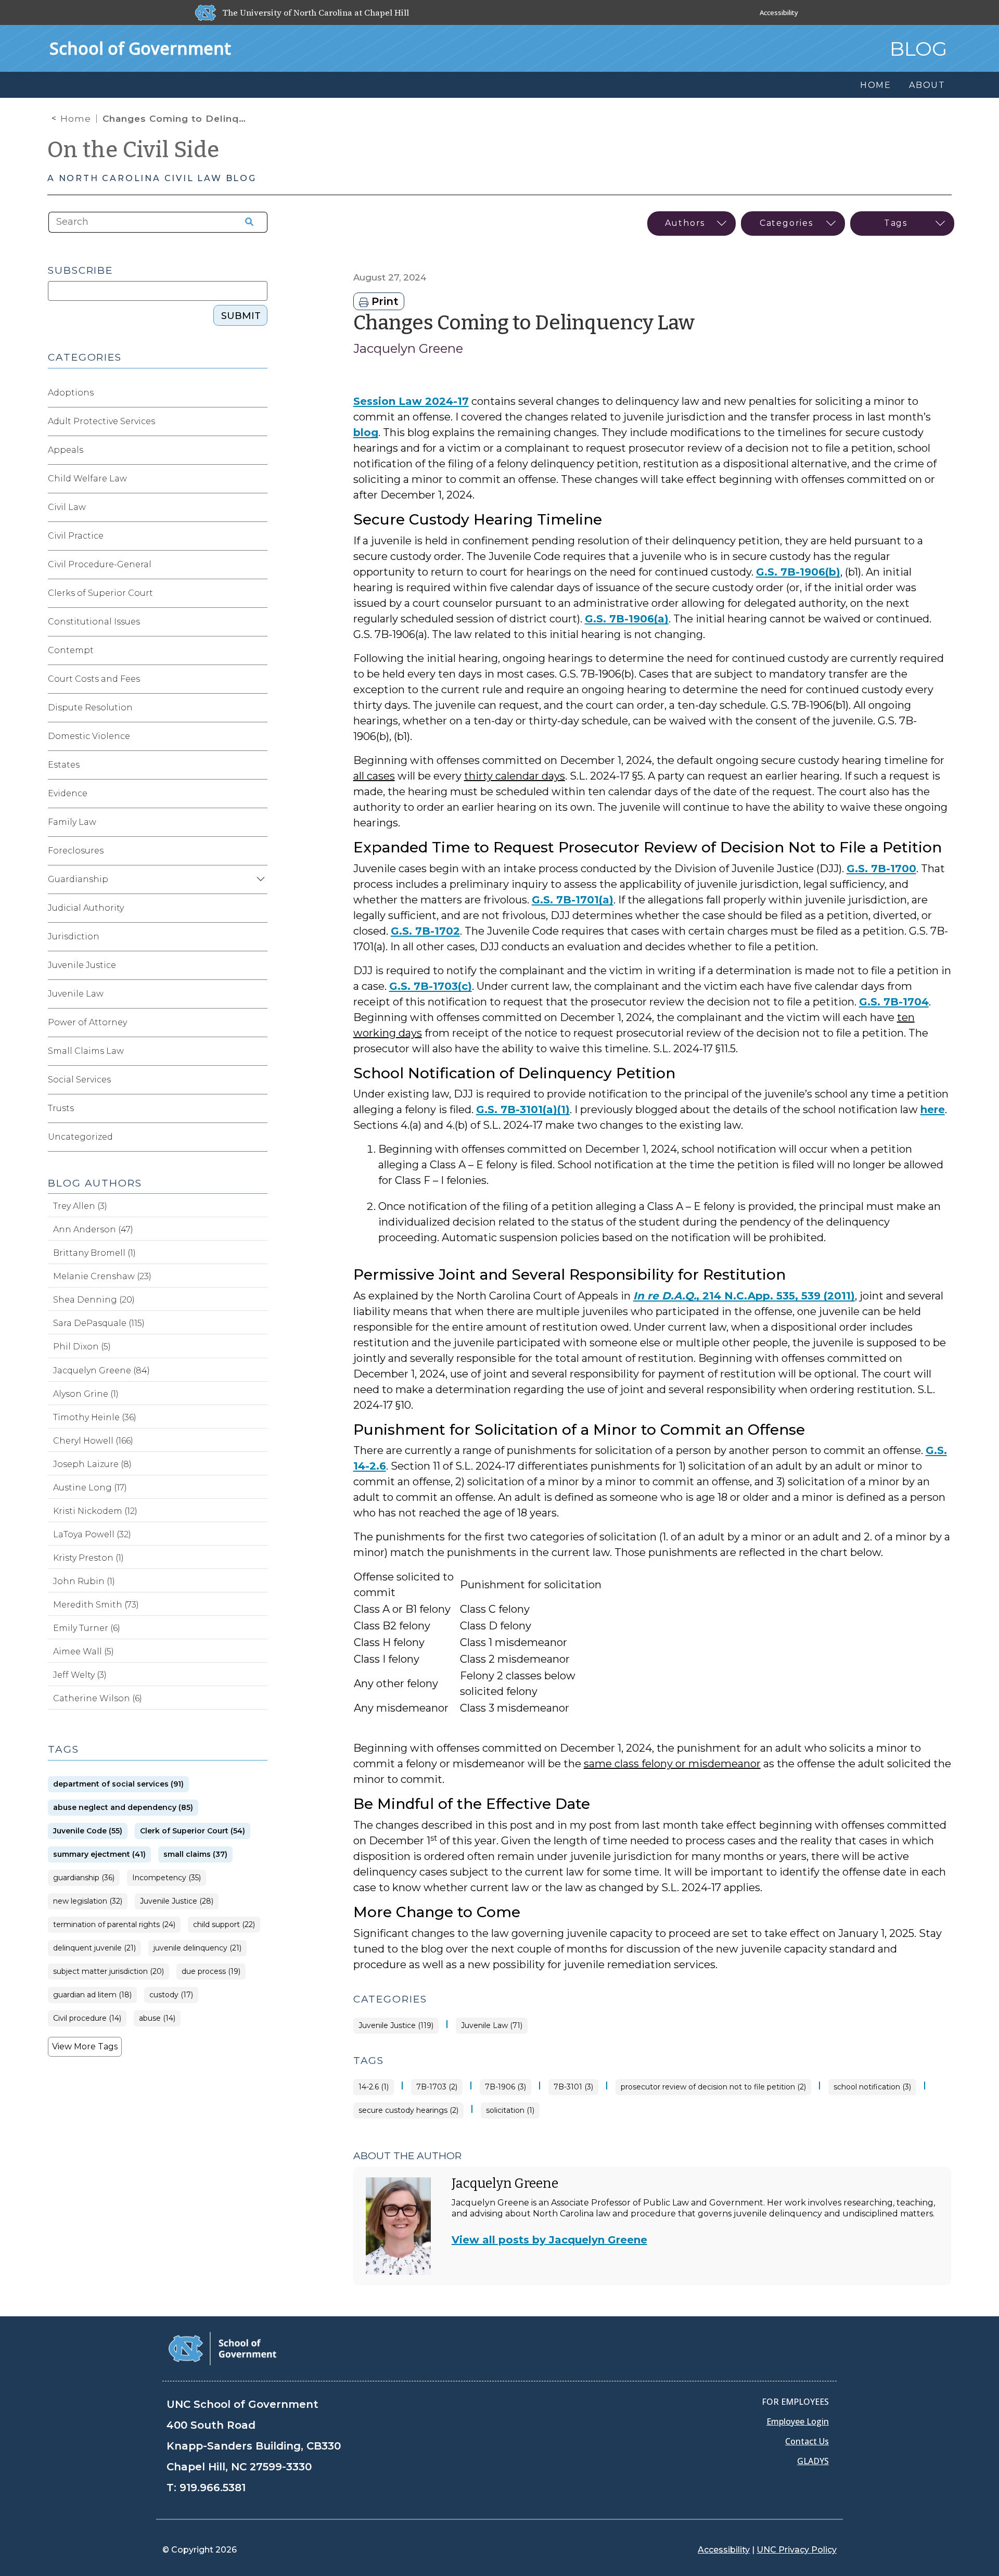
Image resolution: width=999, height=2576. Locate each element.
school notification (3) (872, 2087)
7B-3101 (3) (573, 2087)
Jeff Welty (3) (80, 1675)
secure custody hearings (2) (408, 2110)
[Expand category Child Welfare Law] (259, 479)
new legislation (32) (88, 1901)
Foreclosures (76, 851)
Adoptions (71, 393)
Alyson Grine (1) (86, 1394)
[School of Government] (222, 2348)
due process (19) (211, 1972)
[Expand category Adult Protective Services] (259, 422)
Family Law (72, 822)
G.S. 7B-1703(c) (431, 986)
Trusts (61, 1108)
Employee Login (798, 2421)
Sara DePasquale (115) (99, 1323)
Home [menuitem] (876, 85)
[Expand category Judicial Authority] (259, 908)
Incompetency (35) (166, 1878)
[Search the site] (246, 222)
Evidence (68, 793)
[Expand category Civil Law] (259, 507)
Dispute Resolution (90, 707)
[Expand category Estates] (259, 765)
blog (366, 432)
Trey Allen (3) (80, 1206)
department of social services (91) (118, 1784)
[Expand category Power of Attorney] (259, 1023)
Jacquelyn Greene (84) (101, 1370)
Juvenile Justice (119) (396, 2026)
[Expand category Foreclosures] (259, 851)
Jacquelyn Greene (408, 348)
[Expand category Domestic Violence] (259, 736)
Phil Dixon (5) (82, 1347)
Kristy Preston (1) (88, 1558)
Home (76, 119)
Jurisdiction (74, 936)
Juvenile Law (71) (492, 2026)
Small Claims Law (86, 1051)
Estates (64, 765)
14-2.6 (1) (374, 2087)
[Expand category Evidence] (259, 794)
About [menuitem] (927, 85)
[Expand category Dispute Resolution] (259, 708)
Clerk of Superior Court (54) (193, 1831)
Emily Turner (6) (87, 1628)
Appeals (66, 450)
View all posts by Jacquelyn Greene (549, 2240)
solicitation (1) (510, 2110)
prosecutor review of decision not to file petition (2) (713, 2087)
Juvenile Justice (82, 965)
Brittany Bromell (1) (94, 1253)
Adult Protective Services (101, 421)
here (933, 1110)
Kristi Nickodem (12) (95, 1511)
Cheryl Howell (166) (93, 1441)
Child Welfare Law (87, 479)
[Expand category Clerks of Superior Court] (259, 593)
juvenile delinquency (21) (197, 1948)
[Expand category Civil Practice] (259, 536)
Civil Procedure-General (100, 564)
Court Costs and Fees (94, 679)
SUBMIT (241, 316)
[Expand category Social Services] (259, 1080)
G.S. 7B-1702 (425, 931)
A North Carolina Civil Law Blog (152, 178)
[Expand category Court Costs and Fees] (259, 679)
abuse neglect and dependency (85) (123, 1808)
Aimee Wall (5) (84, 1652)
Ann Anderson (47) (93, 1229)
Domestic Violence (89, 736)
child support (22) (224, 1925)
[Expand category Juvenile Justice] (259, 965)
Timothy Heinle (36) (95, 1417)
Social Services (79, 1080)
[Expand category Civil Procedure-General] (259, 565)
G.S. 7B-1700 (881, 869)
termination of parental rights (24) (114, 1925)
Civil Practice (76, 536)
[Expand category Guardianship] (259, 879)
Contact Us (807, 2441)
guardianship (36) (84, 1878)
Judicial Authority (86, 908)
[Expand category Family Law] (259, 822)
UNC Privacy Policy (797, 2550)
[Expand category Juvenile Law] (259, 994)
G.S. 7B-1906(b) (798, 572)
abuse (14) (157, 2018)
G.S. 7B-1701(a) (573, 900)
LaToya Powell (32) (92, 1534)
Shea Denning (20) (94, 1300)
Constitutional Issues (94, 622)
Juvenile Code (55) (88, 1831)
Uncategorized (80, 1137)
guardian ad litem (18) (92, 1995)
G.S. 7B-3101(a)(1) (523, 1110)
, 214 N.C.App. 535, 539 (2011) (744, 1296)
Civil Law (67, 507)
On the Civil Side (133, 150)
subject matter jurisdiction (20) (108, 1972)
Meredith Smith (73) (96, 1605)
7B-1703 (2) (437, 2087)
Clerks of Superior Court (100, 593)
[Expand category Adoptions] (259, 393)
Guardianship (78, 879)
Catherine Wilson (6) (98, 1698)
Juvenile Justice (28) (177, 1901)
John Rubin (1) (84, 1581)
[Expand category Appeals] (259, 450)
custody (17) (171, 1995)
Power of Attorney (87, 1022)
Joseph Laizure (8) (92, 1464)
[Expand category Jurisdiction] (259, 937)
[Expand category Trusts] (259, 1108)
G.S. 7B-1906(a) (627, 619)
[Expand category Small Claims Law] (259, 1051)
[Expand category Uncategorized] (259, 1137)
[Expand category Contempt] (259, 651)
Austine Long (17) (90, 1488)
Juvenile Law (76, 994)
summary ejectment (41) (99, 1854)
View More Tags (85, 2046)
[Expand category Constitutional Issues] (259, 622)
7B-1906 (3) (505, 2087)
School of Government (140, 48)
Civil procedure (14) (87, 2018)
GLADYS (813, 2461)
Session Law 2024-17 (411, 401)
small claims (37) (195, 1854)
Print (383, 301)
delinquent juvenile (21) (94, 1948)
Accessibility (779, 12)
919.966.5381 (213, 2488)
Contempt (71, 650)
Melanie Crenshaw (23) (102, 1276)
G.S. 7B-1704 (894, 1002)
